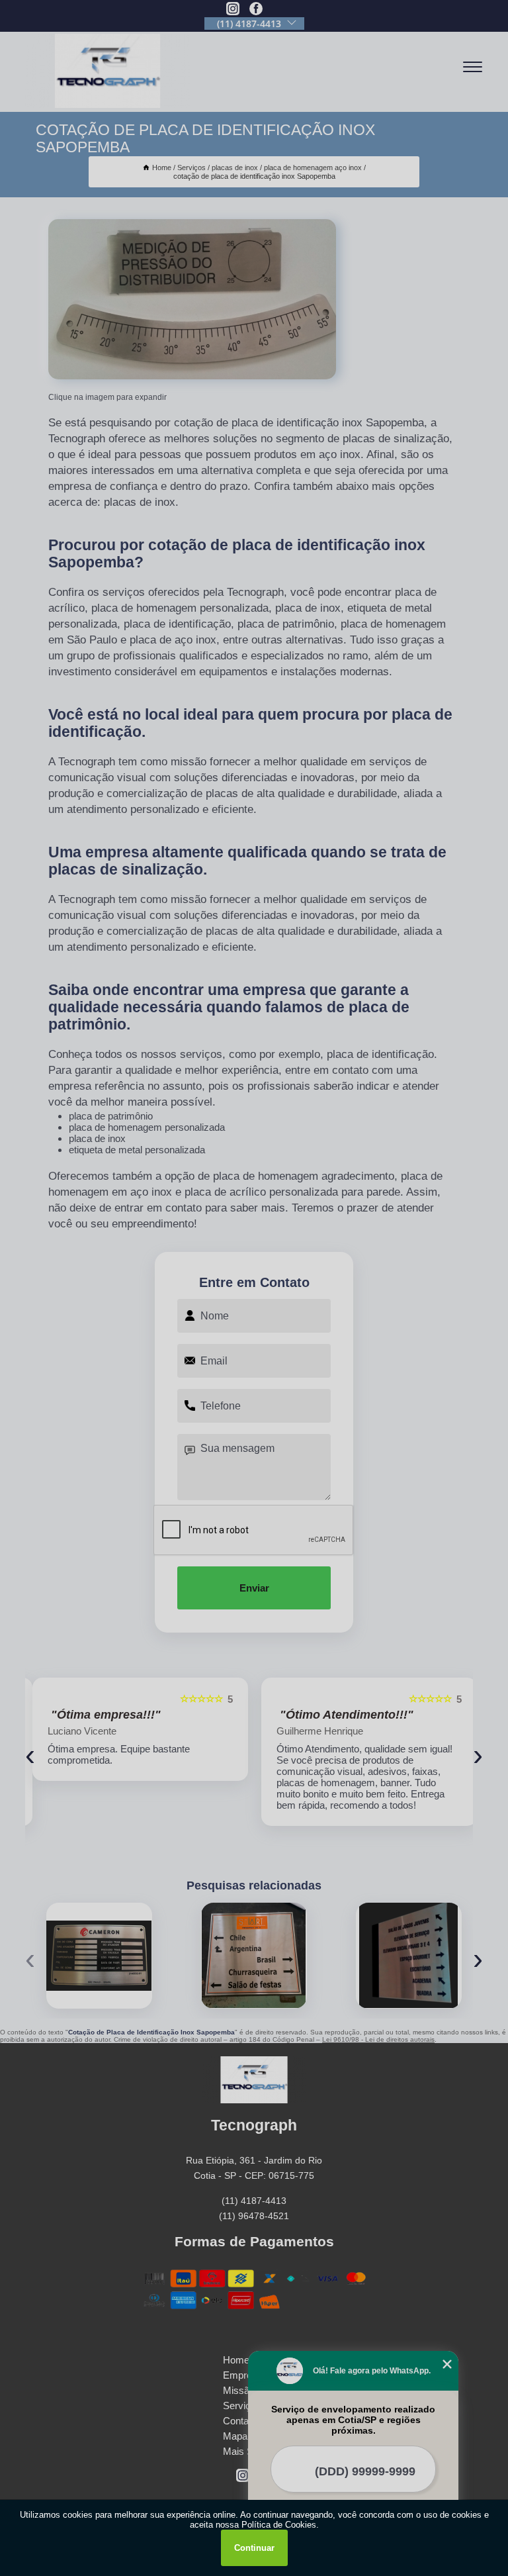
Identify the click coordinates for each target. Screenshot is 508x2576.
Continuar (254, 2548)
